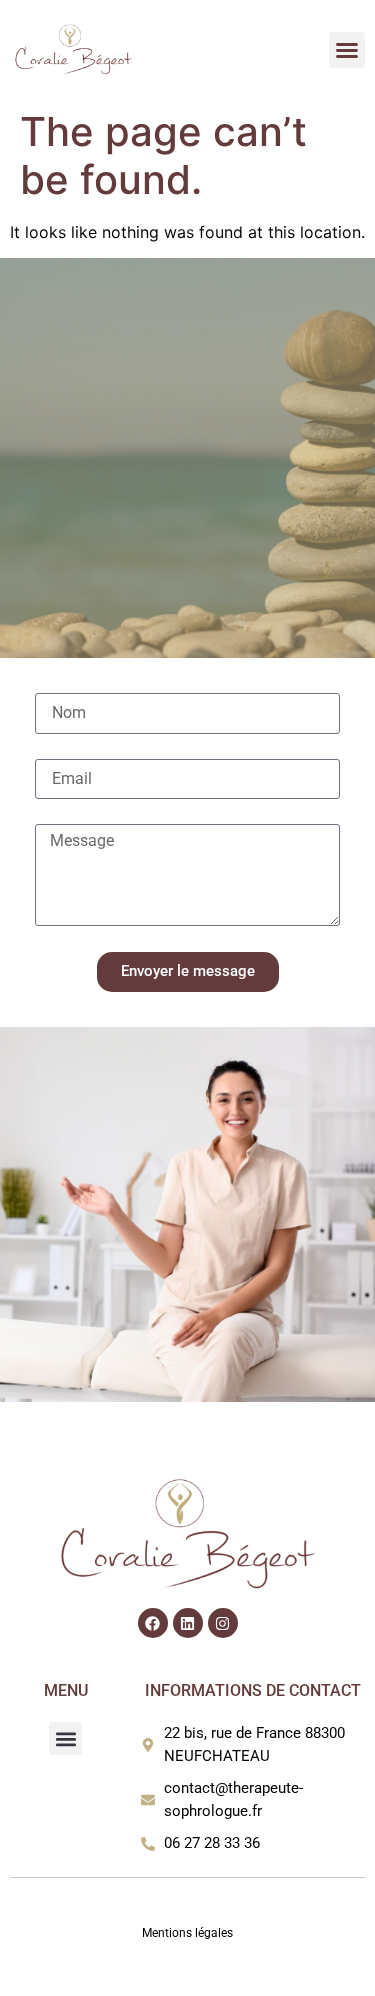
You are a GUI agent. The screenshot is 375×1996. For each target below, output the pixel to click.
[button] (347, 50)
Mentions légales (187, 1933)
